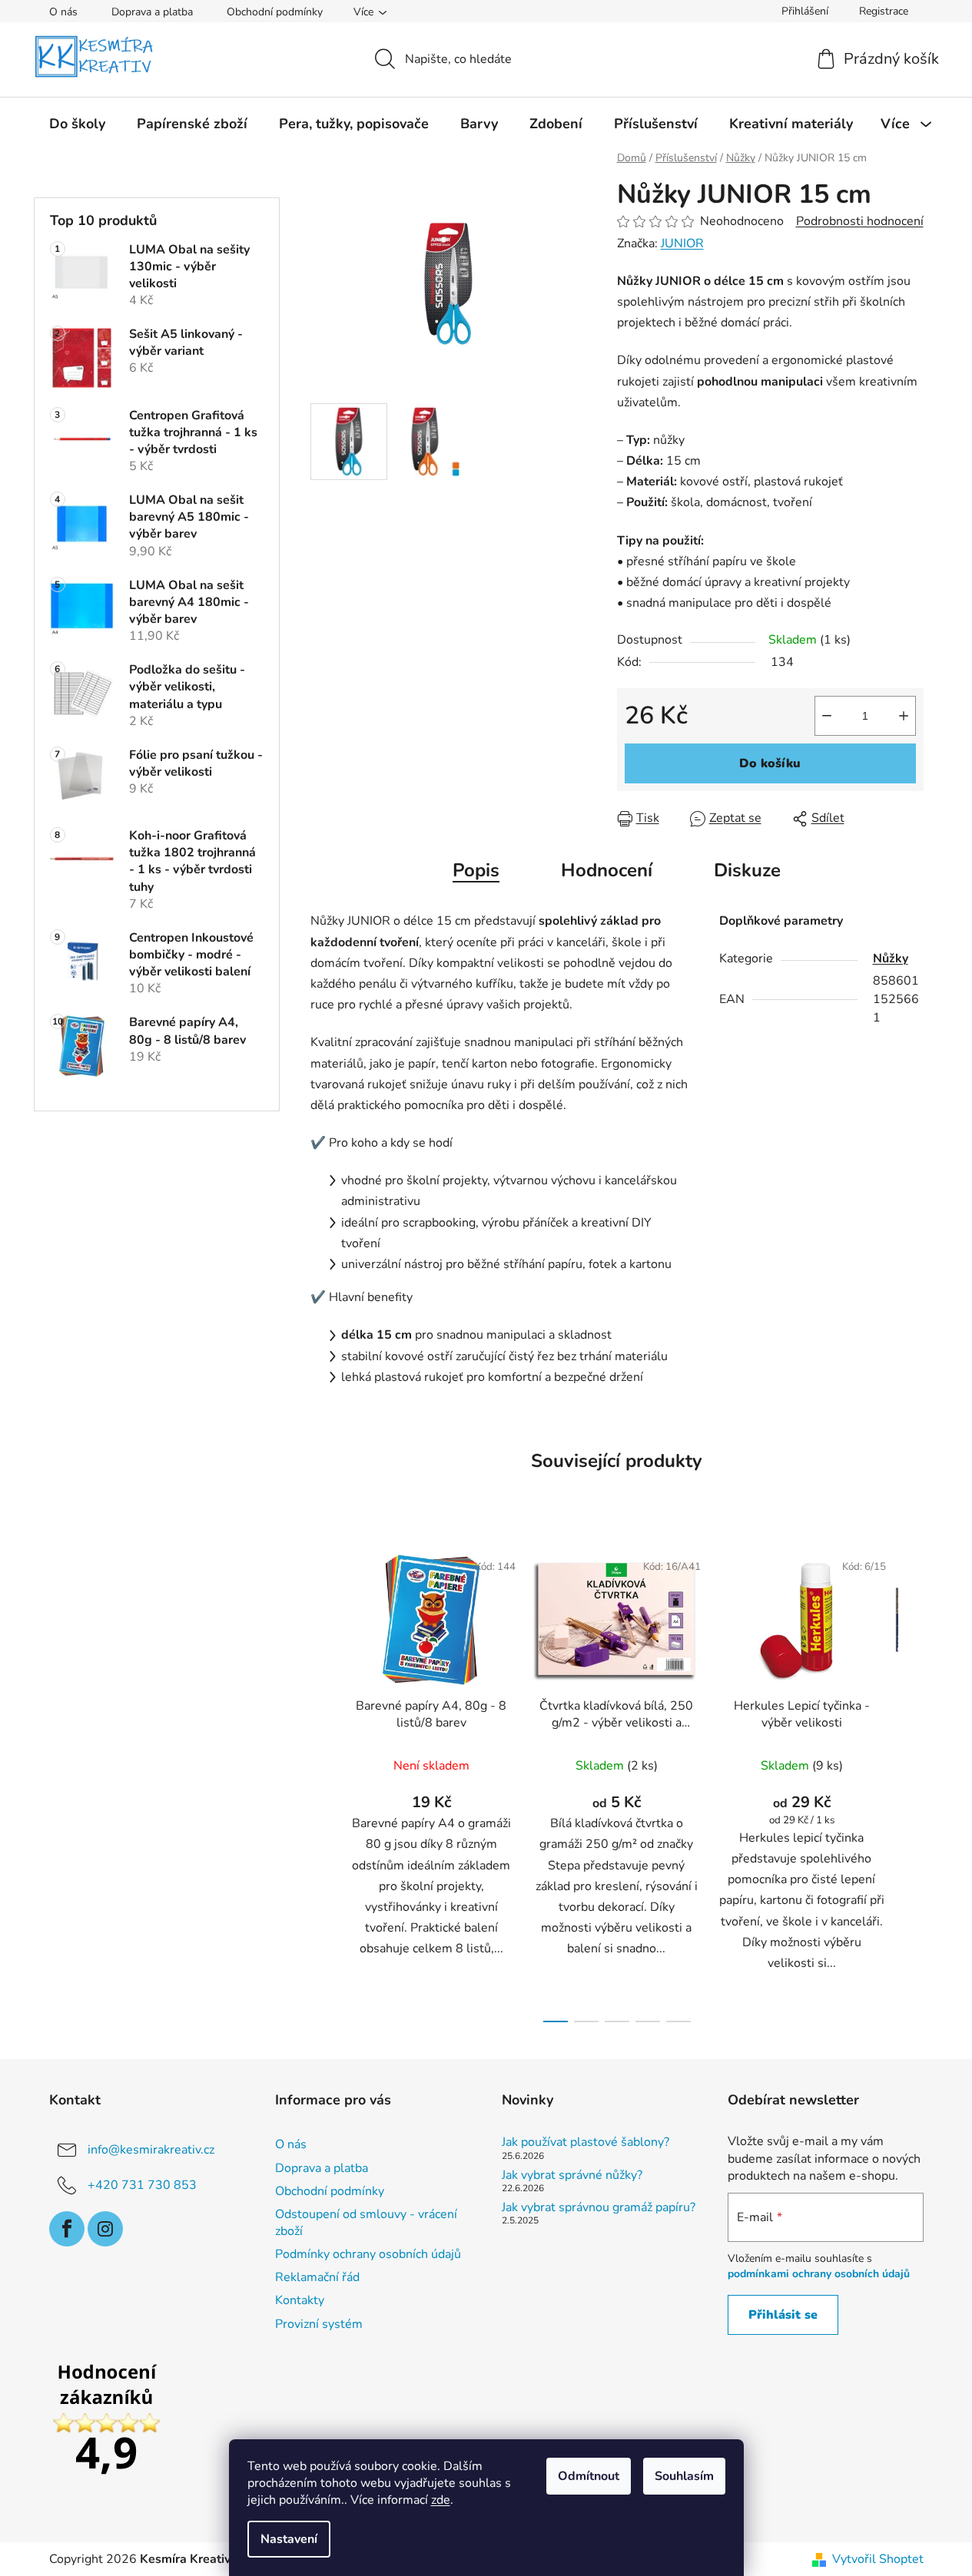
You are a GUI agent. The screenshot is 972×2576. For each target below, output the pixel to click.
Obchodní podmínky (275, 12)
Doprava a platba (152, 12)
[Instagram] (105, 2229)
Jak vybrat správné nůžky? (572, 2176)
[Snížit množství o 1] (827, 716)
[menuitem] (77, 124)
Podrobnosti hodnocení (860, 221)
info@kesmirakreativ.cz (151, 2150)
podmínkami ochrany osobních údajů (819, 2274)
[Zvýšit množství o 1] (904, 716)
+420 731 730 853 (142, 2185)
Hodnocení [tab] (607, 870)
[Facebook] (67, 2229)
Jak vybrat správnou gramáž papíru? (599, 2208)
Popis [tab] (476, 870)
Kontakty (300, 2300)
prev (323, 1782)
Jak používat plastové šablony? (586, 2143)
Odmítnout (589, 2476)
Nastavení (289, 2539)
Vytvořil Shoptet (878, 2559)
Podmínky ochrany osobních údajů (368, 2254)
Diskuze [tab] (747, 870)
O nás (63, 12)
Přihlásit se (783, 2315)
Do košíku (770, 763)
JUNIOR (682, 243)
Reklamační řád (317, 2277)
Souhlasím (684, 2476)
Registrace (884, 11)
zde (441, 2500)
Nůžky (891, 959)
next (911, 1782)
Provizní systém (319, 2324)
